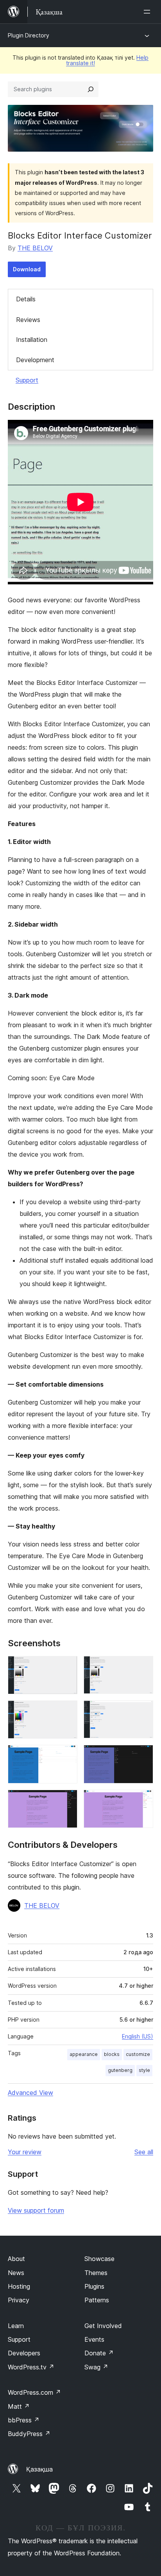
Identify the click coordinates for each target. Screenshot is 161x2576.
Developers (24, 2353)
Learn (16, 2326)
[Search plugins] (91, 89)
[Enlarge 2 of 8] (143, 1667)
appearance (84, 2054)
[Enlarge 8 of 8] (143, 1800)
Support (27, 380)
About (16, 2259)
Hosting (19, 2286)
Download (27, 269)
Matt (19, 2406)
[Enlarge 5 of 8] (67, 1755)
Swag (96, 2367)
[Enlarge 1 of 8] (67, 1667)
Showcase (99, 2259)
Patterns (97, 2300)
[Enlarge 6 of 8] (143, 1755)
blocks (112, 2054)
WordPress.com (34, 2392)
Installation (32, 340)
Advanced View (30, 2093)
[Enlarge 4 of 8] (143, 1711)
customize (138, 2054)
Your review (25, 2152)
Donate (99, 2353)
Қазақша (39, 2469)
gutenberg (120, 2070)
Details (26, 299)
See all (144, 2152)
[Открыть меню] (148, 12)
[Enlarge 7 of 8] (67, 1800)
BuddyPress (29, 2434)
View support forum (36, 2210)
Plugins (94, 2286)
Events (94, 2339)
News (16, 2273)
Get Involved (103, 2326)
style (144, 2070)
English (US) (138, 2036)
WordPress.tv (31, 2367)
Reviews (28, 320)
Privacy (19, 2300)
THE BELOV (35, 248)
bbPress (24, 2420)
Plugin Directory (29, 35)
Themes (96, 2273)
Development (35, 360)
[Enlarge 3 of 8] (67, 1711)
